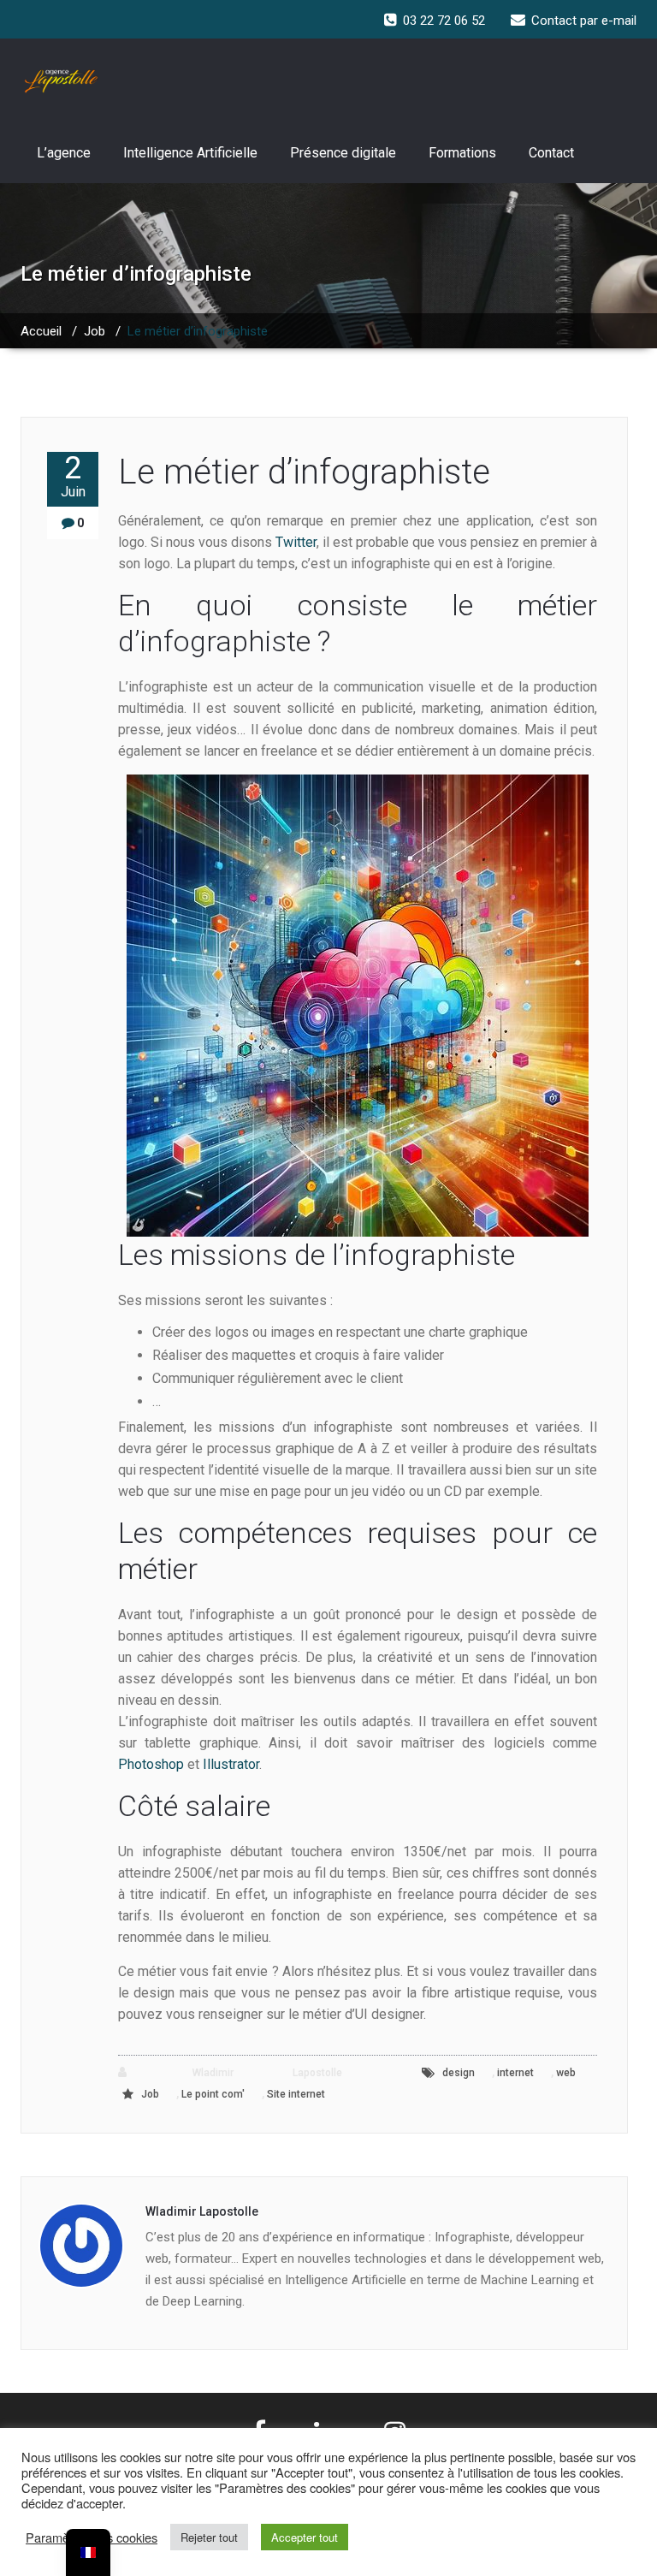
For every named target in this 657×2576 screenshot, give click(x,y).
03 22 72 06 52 (444, 21)
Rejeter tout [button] (209, 2537)
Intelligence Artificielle (190, 153)
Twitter (296, 542)
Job (95, 331)
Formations (462, 153)
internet (515, 2073)
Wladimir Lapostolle (238, 2073)
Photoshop (151, 1764)
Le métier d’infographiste (304, 472)
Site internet (296, 2094)
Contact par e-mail (584, 21)
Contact (551, 153)
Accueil (41, 331)
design (459, 2073)
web (566, 2073)
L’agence (64, 153)
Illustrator (231, 1764)
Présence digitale (343, 153)
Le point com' (213, 2094)
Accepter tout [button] (305, 2537)
